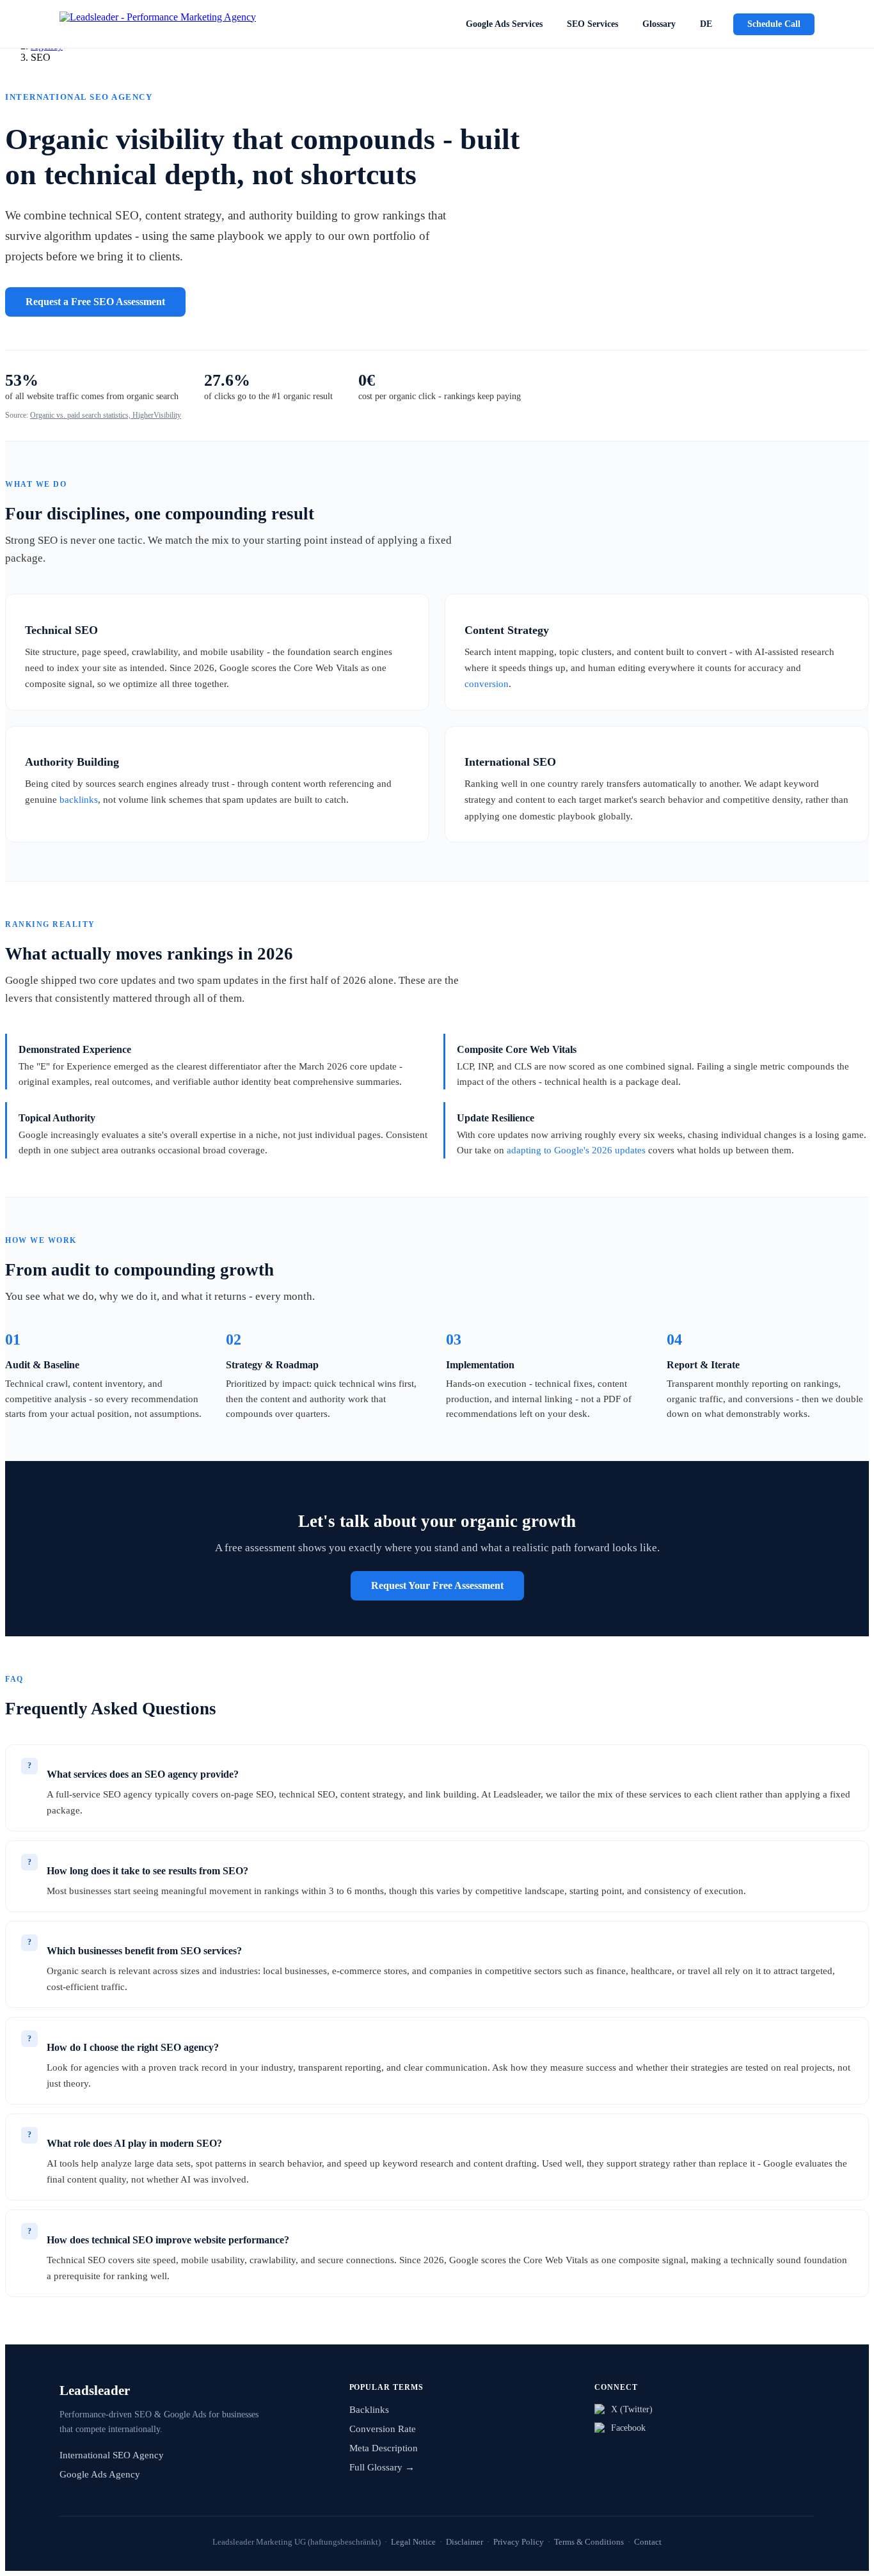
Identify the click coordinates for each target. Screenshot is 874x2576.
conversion (487, 684)
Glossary (659, 24)
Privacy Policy (519, 2542)
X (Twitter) (632, 2409)
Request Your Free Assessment (437, 1585)
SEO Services (592, 24)
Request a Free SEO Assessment (95, 302)
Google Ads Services (504, 24)
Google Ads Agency (100, 2474)
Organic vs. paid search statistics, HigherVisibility (106, 415)
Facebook (628, 2428)
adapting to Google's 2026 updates (576, 1150)
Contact (648, 2542)
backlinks (79, 799)
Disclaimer (465, 2542)
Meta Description (384, 2448)
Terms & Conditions (589, 2542)
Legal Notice (413, 2542)
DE (706, 24)
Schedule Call (774, 24)
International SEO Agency (112, 2455)
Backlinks (369, 2410)
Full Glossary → (382, 2467)
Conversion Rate (383, 2429)
